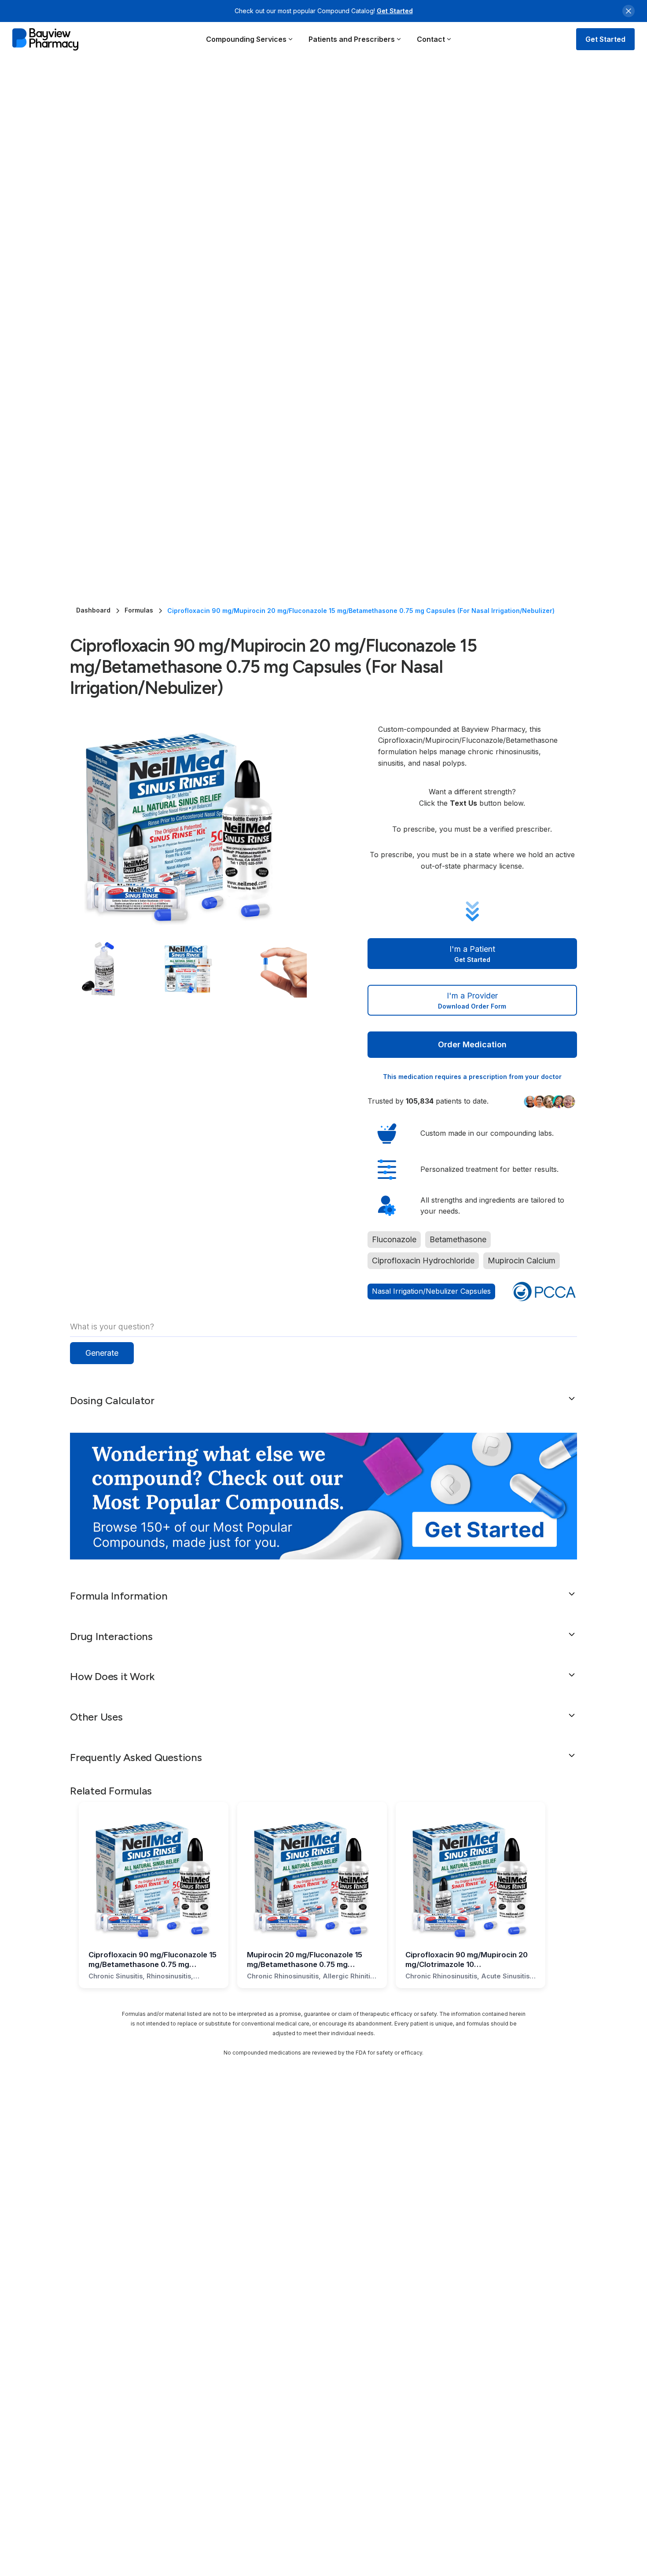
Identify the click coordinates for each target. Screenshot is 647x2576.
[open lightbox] (201, 823)
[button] (250, 39)
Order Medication (472, 1044)
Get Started (395, 11)
